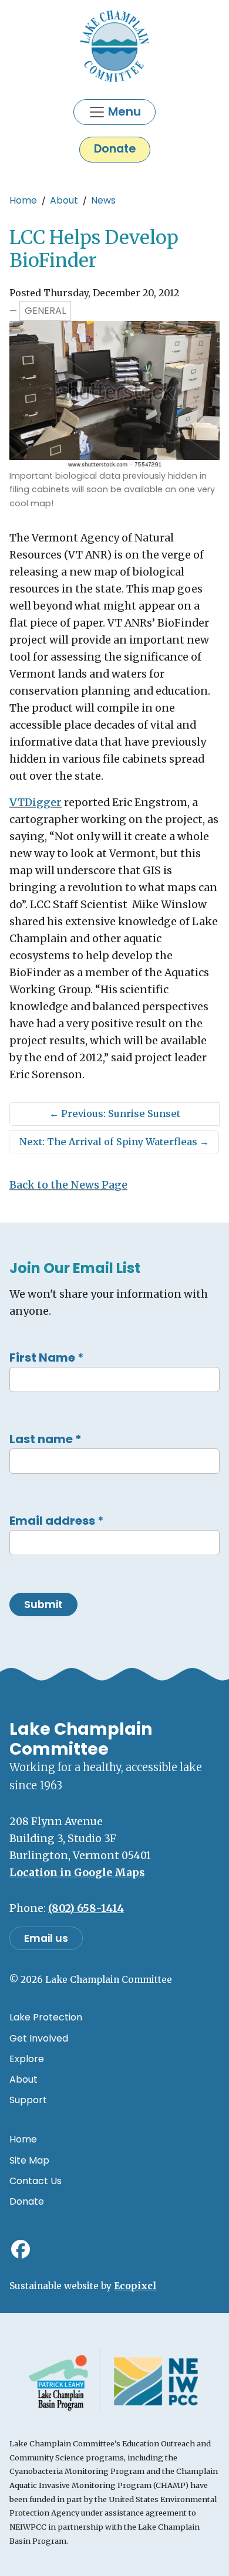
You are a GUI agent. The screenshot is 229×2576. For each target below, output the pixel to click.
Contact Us (36, 2181)
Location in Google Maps (77, 1873)
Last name (46, 1439)
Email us (46, 1938)
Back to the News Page (68, 1185)
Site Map (29, 2160)
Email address (57, 1521)
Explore (27, 2059)
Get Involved (39, 2038)
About (64, 200)
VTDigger (36, 803)
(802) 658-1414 (86, 1908)
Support (28, 2100)
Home (23, 200)
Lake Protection (46, 2017)
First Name (47, 1358)
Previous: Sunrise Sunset (115, 1113)
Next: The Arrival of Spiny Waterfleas (114, 1142)
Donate (115, 149)
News (103, 200)
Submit (43, 1605)
